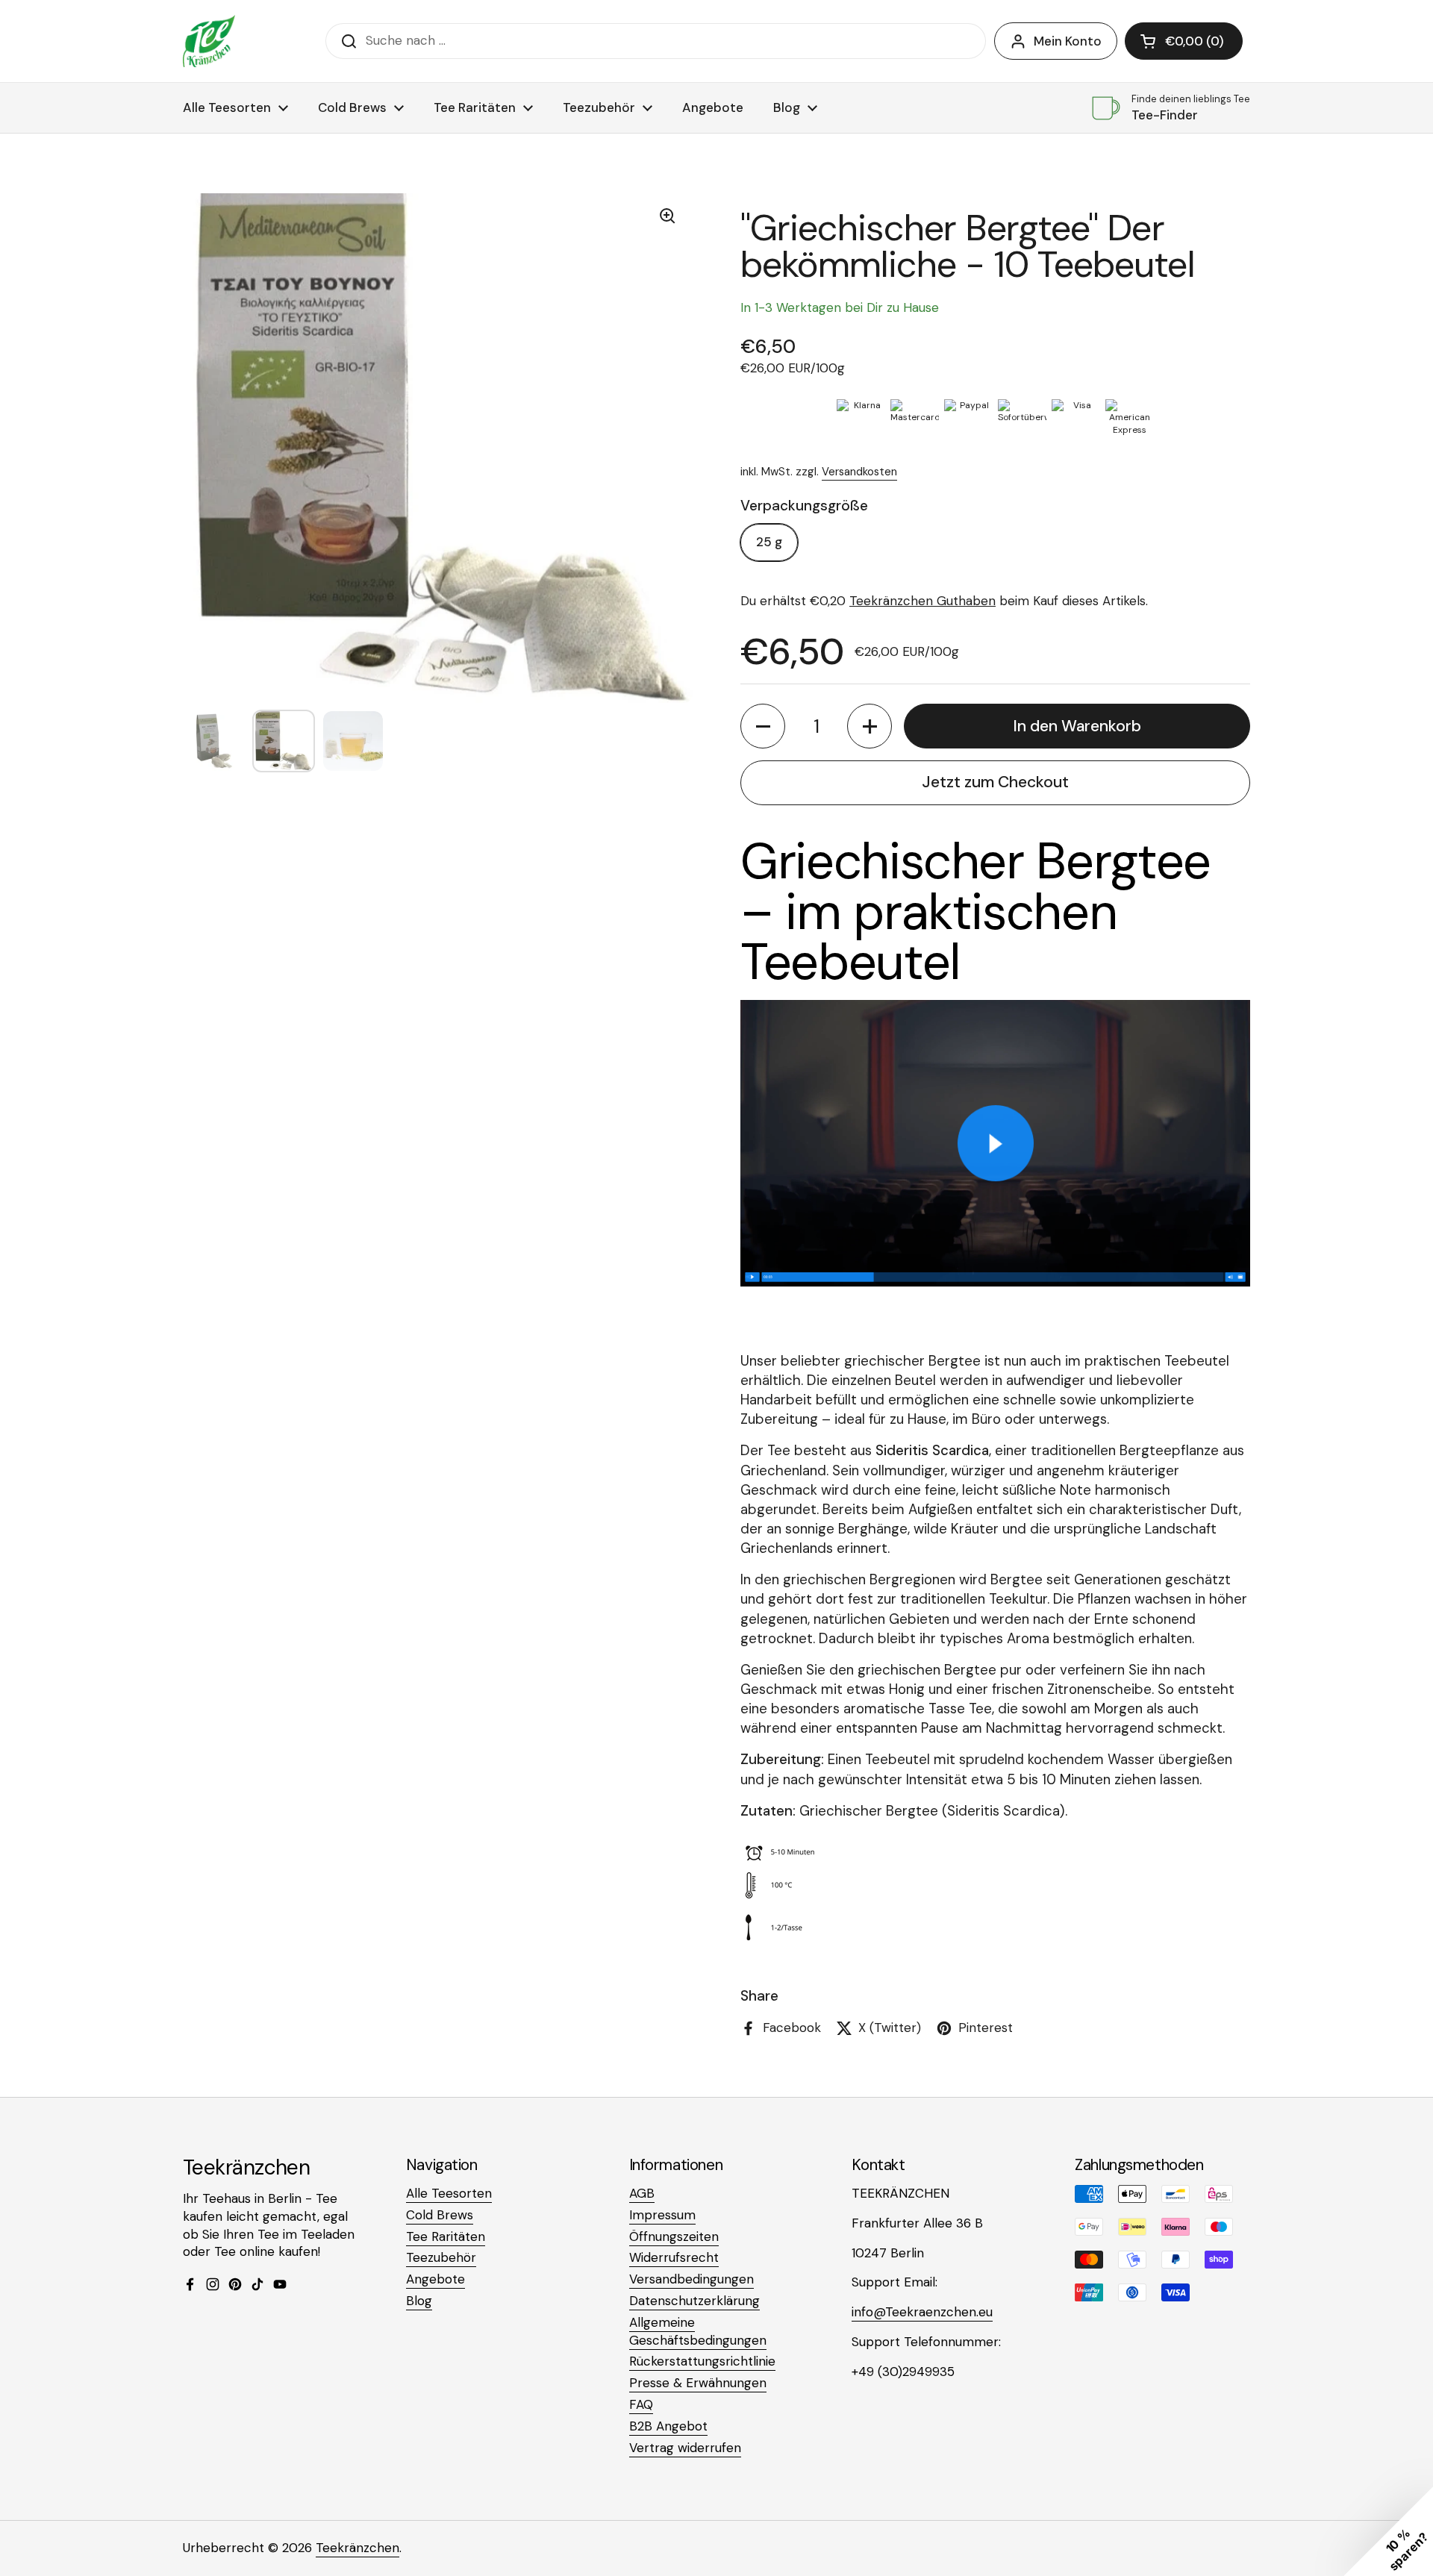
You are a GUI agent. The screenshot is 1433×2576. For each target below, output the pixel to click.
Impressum (662, 2215)
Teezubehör (441, 2257)
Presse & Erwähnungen (698, 2383)
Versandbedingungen (691, 2279)
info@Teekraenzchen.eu (922, 2312)
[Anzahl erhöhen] (870, 726)
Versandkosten (859, 472)
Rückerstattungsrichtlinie (702, 2361)
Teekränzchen (358, 2548)
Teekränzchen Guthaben (922, 601)
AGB (642, 2193)
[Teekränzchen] (209, 41)
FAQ (641, 2404)
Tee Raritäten (446, 2236)
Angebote (435, 2279)
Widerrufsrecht (674, 2257)
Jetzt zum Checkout (995, 782)
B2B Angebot (668, 2426)
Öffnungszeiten (674, 2236)
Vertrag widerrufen (685, 2448)
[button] (1184, 41)
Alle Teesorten (449, 2193)
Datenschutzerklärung (694, 2301)
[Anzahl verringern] (763, 726)
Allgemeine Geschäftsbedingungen (698, 2331)
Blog (419, 2301)
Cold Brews (440, 2215)
